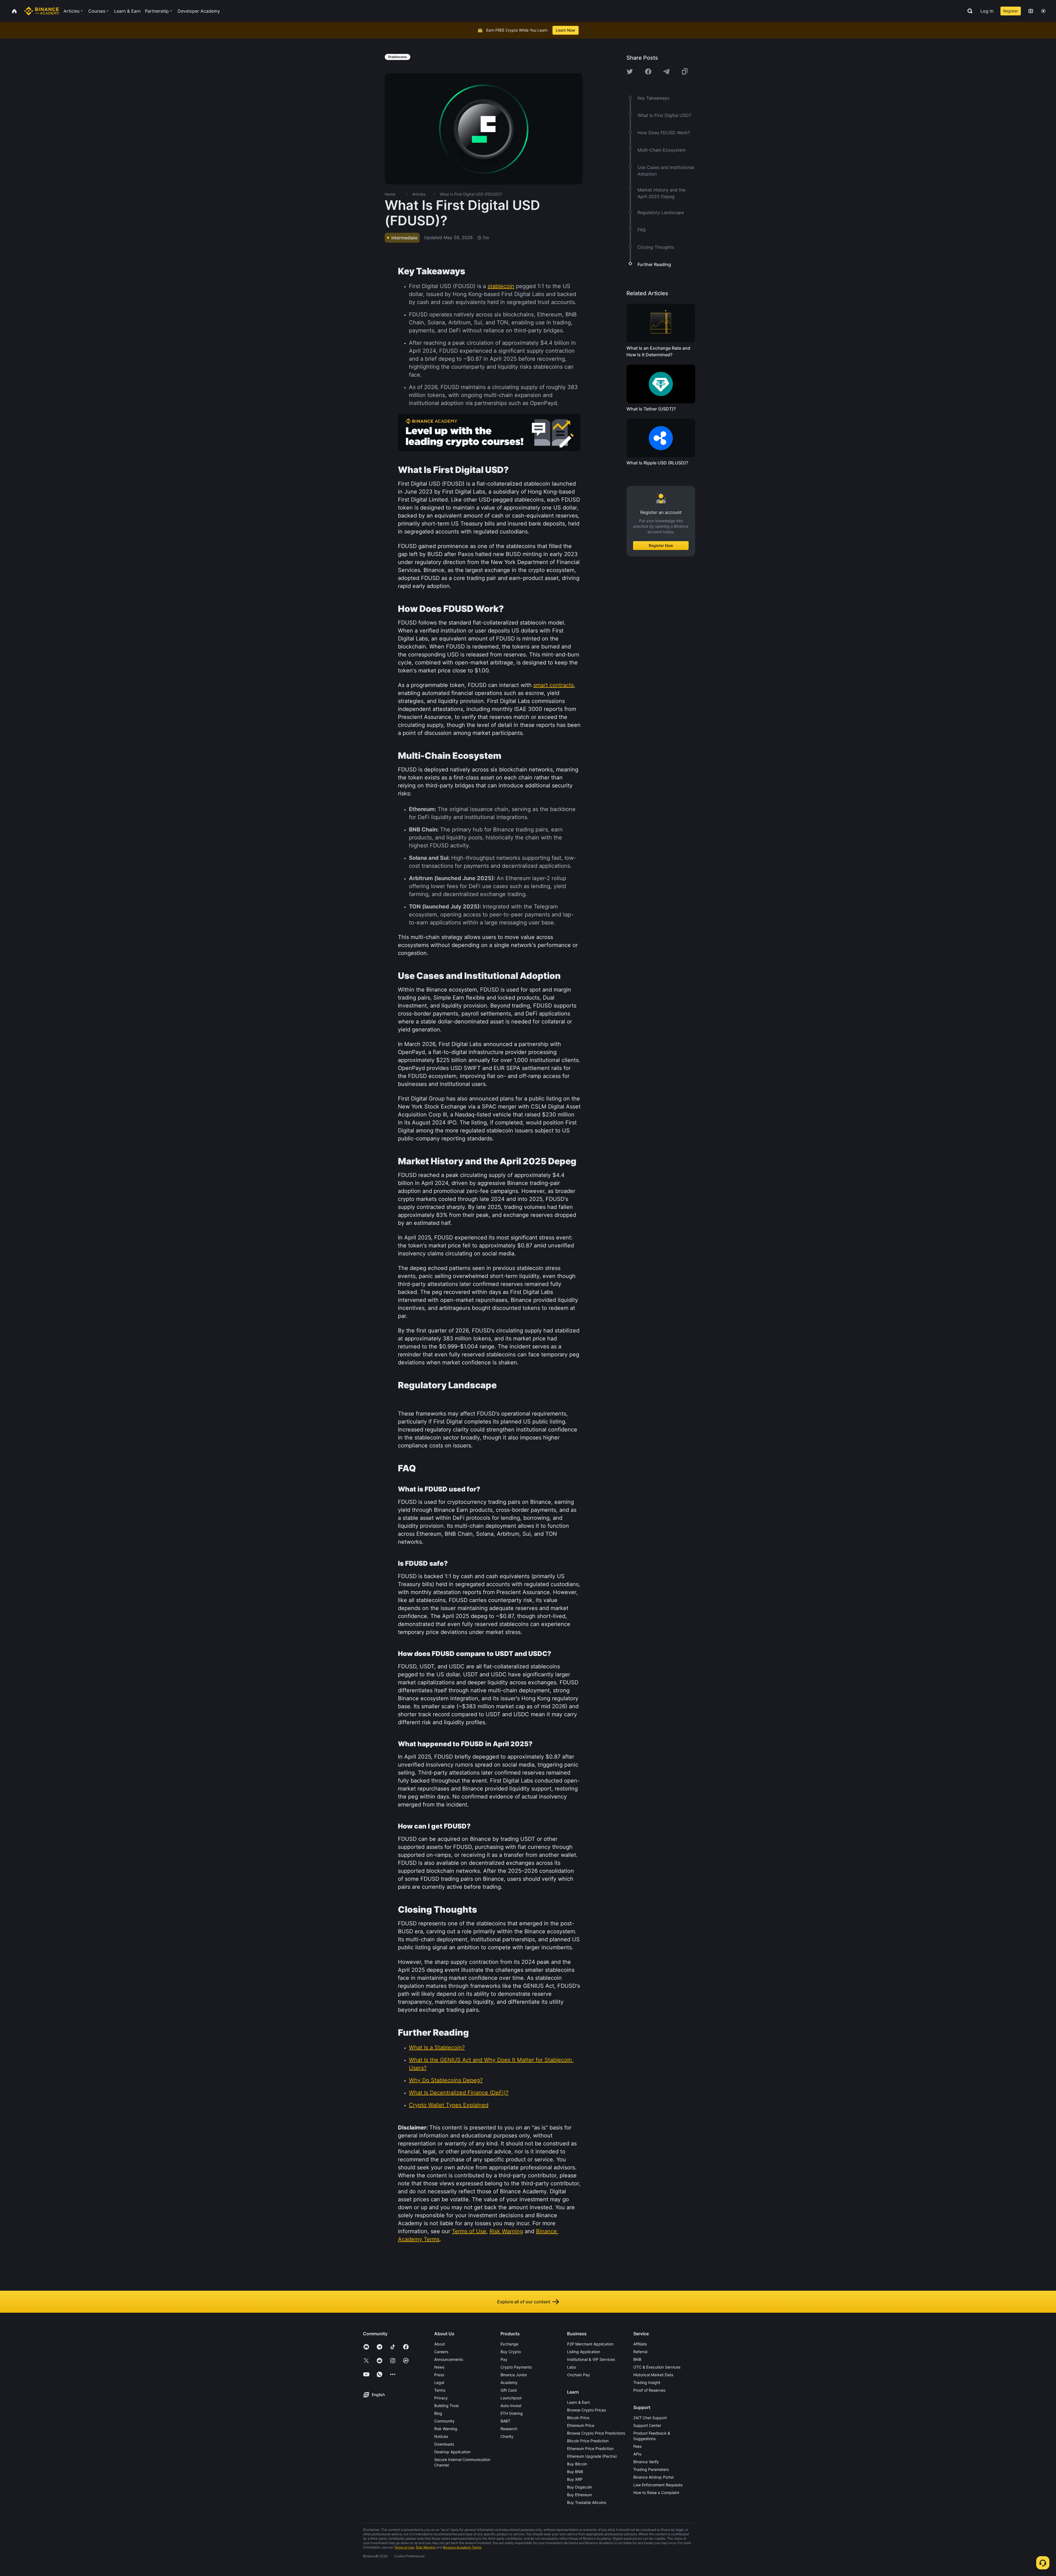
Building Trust (446, 2406)
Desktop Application (452, 2452)
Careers (441, 2352)
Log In (987, 11)
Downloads (444, 2444)
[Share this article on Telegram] (666, 72)
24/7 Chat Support (650, 2418)
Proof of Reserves (649, 2390)
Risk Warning (446, 2429)
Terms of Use (404, 2547)
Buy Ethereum (580, 2495)
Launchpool (511, 2398)
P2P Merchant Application (590, 2344)
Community (444, 2421)
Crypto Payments (516, 2367)
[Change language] (1031, 11)
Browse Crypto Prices (586, 2410)
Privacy (441, 2398)
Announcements (449, 2359)
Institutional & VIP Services (591, 2359)
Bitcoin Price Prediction (588, 2441)
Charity (507, 2436)
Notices (441, 2436)
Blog (438, 2413)
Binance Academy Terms (462, 2547)
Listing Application (584, 2352)
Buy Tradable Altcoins (587, 2502)
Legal (439, 2382)
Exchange (509, 2344)
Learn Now (566, 30)
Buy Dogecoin (580, 2487)
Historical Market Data (653, 2375)
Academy (509, 2382)
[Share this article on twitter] (630, 72)
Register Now (661, 545)
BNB (637, 2359)
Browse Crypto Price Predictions (596, 2433)
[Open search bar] (968, 11)
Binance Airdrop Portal (653, 2477)
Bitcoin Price (578, 2418)
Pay (504, 2359)
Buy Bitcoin (577, 2464)
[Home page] (42, 11)
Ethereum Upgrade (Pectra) (592, 2456)
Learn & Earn (578, 2402)
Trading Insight (647, 2382)
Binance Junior (514, 2375)
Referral (640, 2352)
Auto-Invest (511, 2406)
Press (439, 2375)
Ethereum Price (581, 2425)
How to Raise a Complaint (656, 2492)
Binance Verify (646, 2462)
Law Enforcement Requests (658, 2485)
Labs (571, 2367)
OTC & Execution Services (657, 2367)
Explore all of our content (524, 2302)
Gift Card (509, 2390)
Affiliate (640, 2344)
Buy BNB (575, 2472)
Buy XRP (575, 2479)
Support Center (647, 2425)
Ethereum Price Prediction (590, 2448)
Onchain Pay (578, 2375)
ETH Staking (512, 2413)
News (439, 2367)
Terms (440, 2390)
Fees (637, 2446)
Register (1011, 11)
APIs (637, 2454)
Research (509, 2429)
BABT (505, 2421)
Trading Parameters (651, 2469)
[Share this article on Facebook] (648, 72)
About (440, 2344)
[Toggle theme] (1043, 11)
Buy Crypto (511, 2352)
